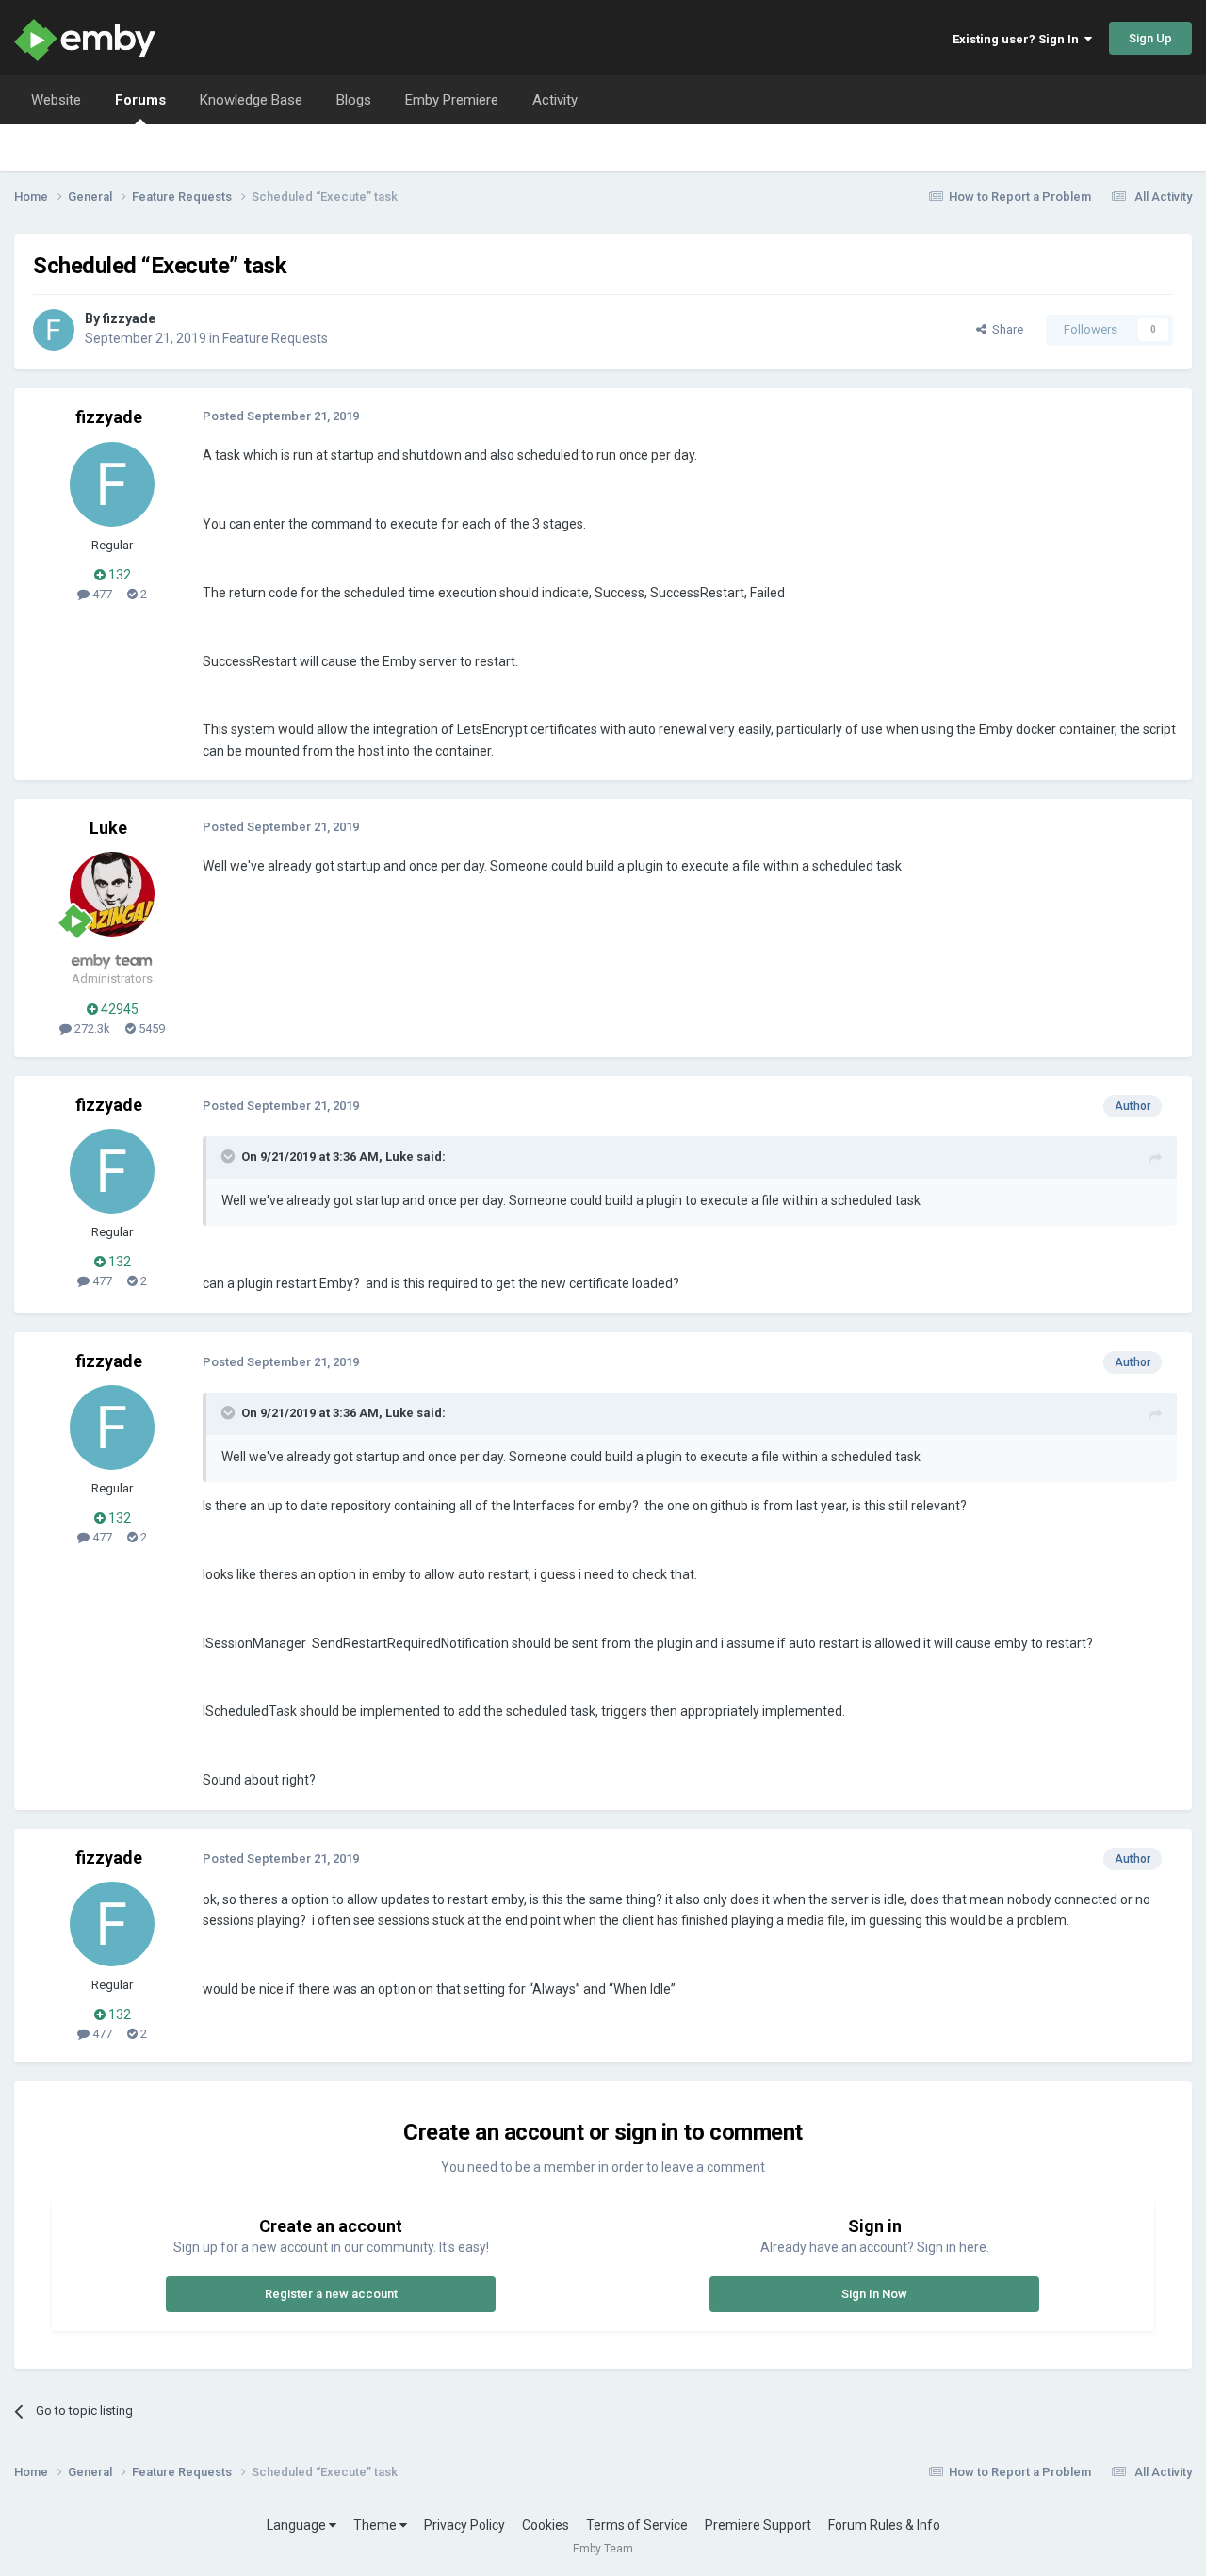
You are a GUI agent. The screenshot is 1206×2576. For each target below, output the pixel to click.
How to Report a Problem (1020, 196)
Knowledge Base (251, 100)
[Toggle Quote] (230, 1156)
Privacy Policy (464, 2525)
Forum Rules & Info (884, 2525)
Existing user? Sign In (1019, 39)
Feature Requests (275, 338)
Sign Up (1150, 38)
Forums (140, 100)
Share (1005, 329)
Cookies (546, 2525)
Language (298, 2525)
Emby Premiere (452, 100)
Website (56, 100)
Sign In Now (874, 2294)
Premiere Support (758, 2525)
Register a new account (331, 2294)
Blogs (354, 100)
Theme (376, 2525)
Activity (555, 100)
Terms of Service (637, 2525)
